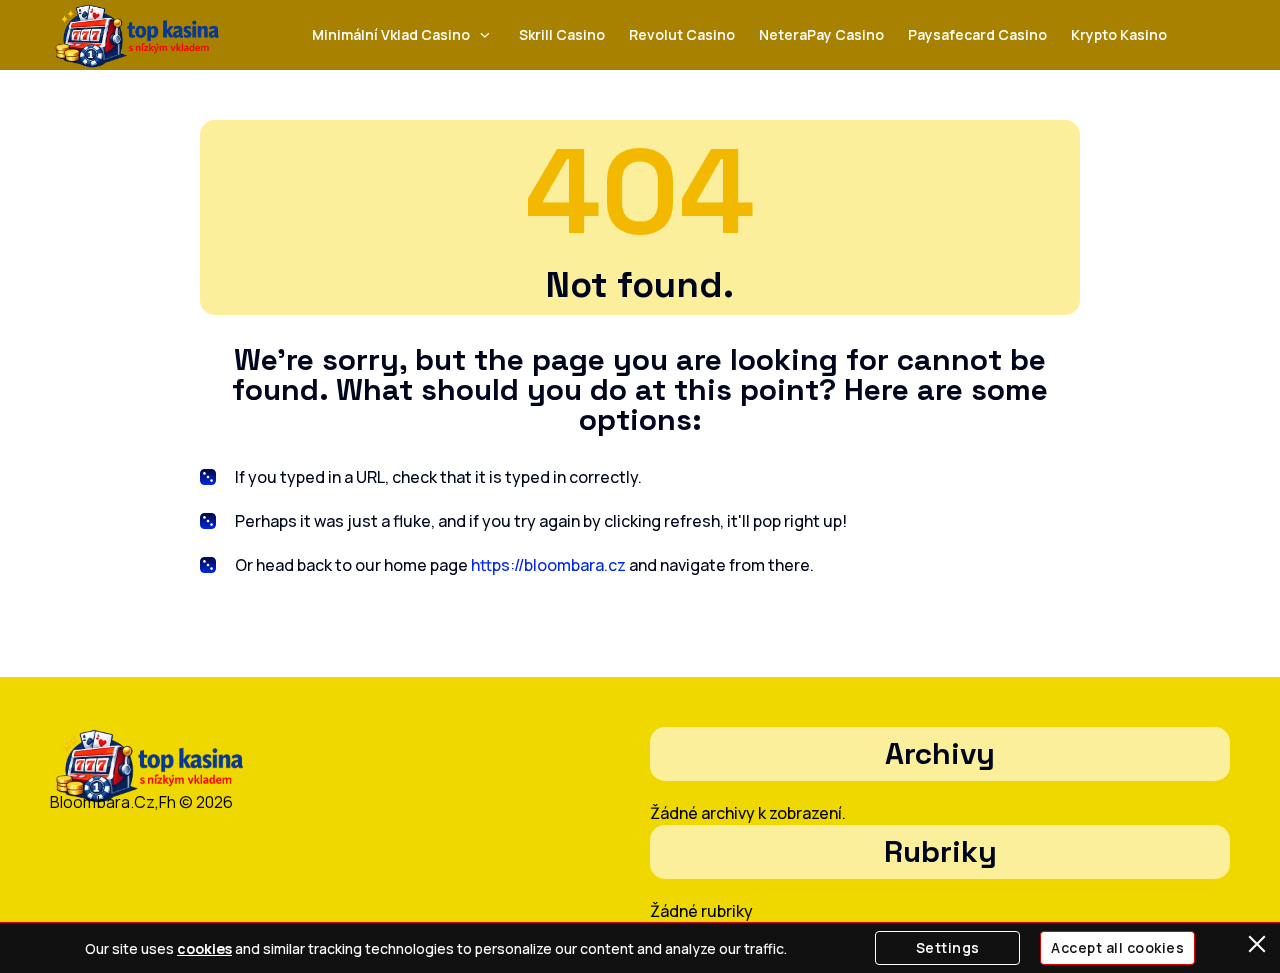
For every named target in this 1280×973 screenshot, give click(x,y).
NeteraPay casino (821, 34)
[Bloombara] (137, 35)
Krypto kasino (1119, 34)
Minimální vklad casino (391, 34)
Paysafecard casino (977, 34)
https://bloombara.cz (548, 565)
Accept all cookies (1117, 947)
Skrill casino (562, 34)
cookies (204, 948)
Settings (948, 947)
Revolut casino (682, 34)
